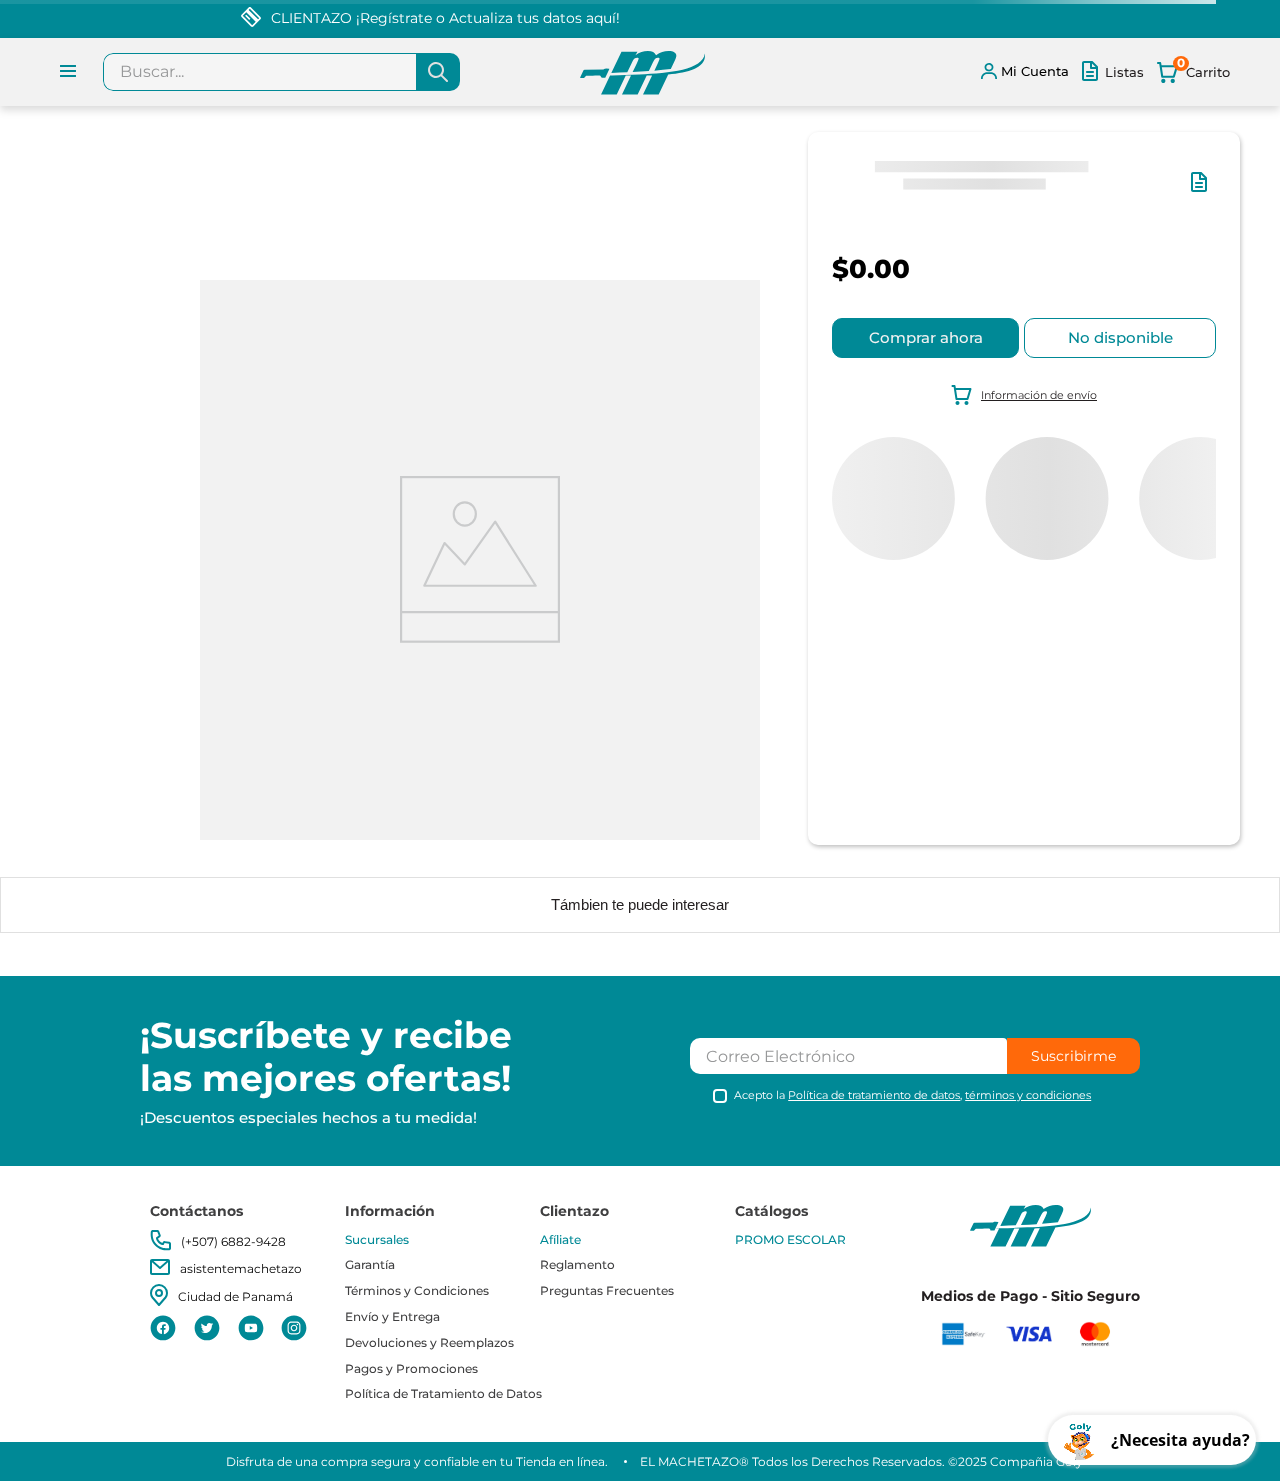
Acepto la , (912, 1095)
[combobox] (281, 72)
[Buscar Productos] (438, 72)
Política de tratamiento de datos (874, 1095)
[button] (1203, 192)
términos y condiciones (1028, 1095)
